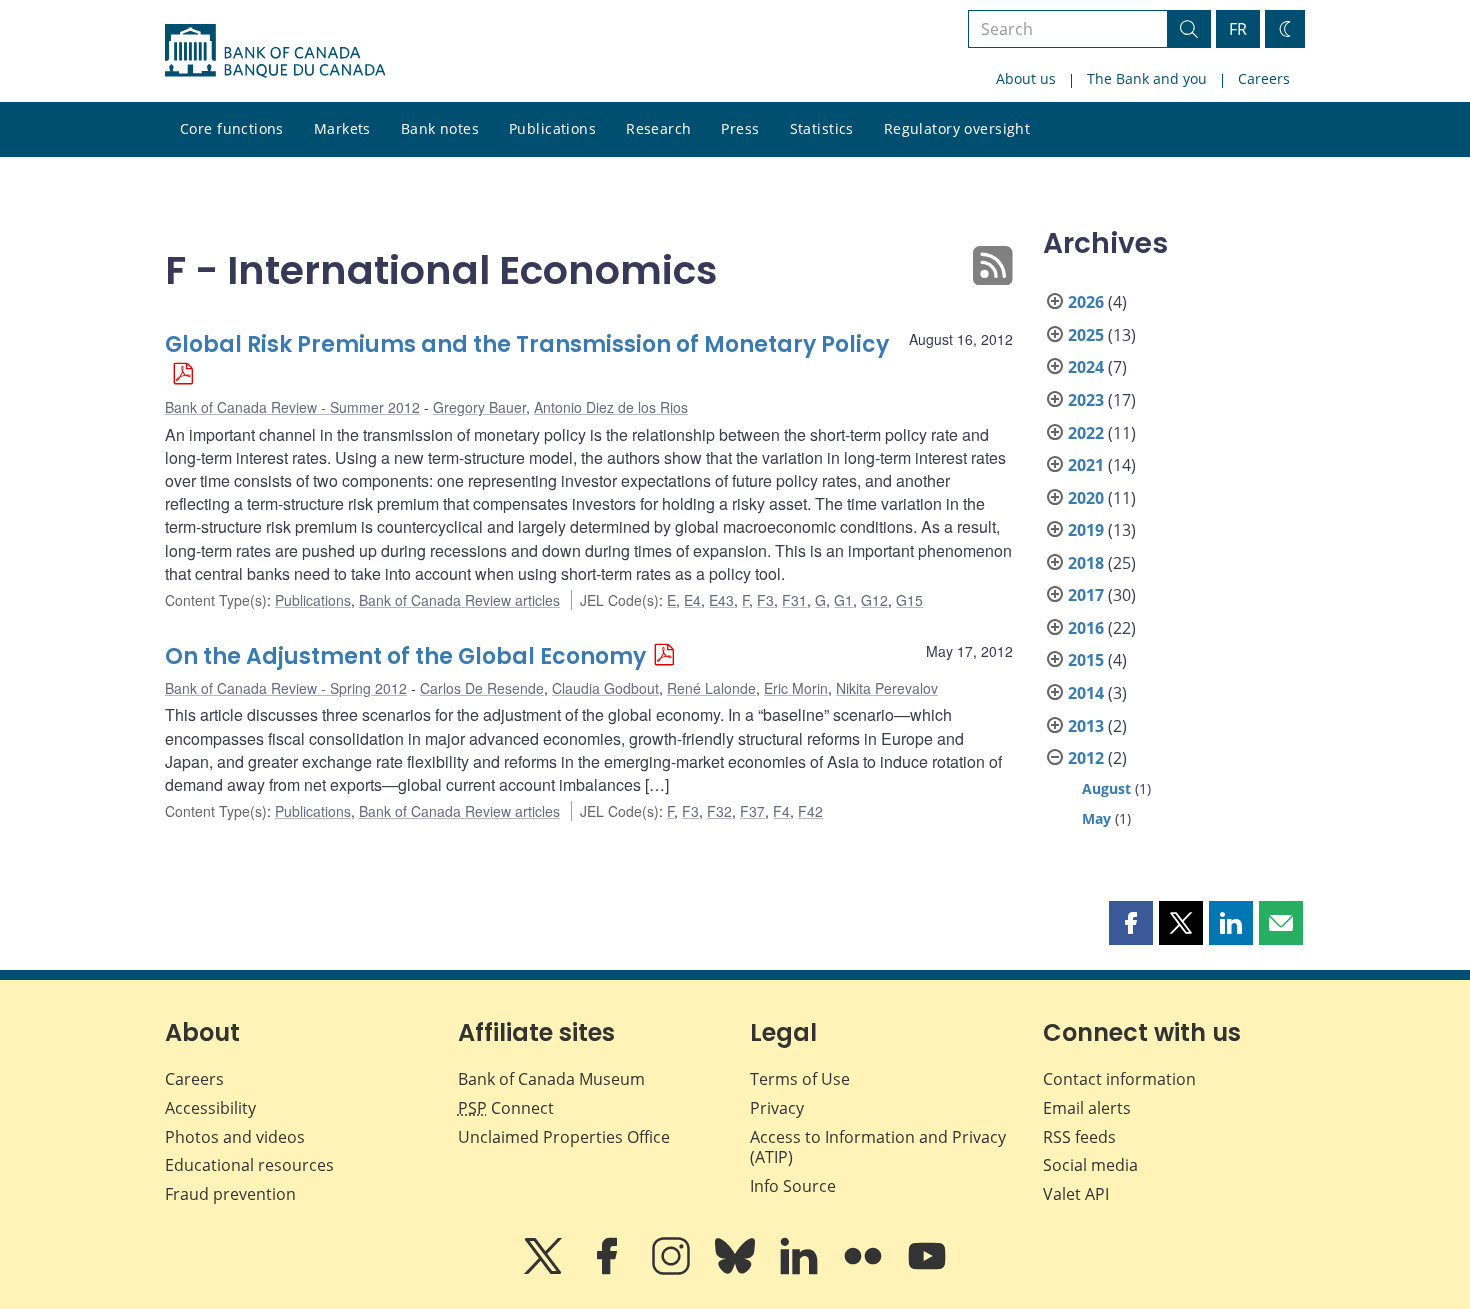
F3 (765, 600)
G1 (843, 600)
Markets (342, 128)
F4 (781, 811)
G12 (874, 600)
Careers (1264, 78)
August (1106, 788)
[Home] (275, 51)
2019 (1086, 530)
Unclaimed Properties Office (564, 1137)
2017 (1086, 595)
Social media (1090, 1165)
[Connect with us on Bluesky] (737, 1270)
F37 (752, 811)
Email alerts (1087, 1108)
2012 (1086, 758)
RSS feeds (1079, 1137)
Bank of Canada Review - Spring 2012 (286, 688)
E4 (692, 600)
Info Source (793, 1186)
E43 (721, 600)
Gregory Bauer (479, 407)
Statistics (822, 128)
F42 (810, 811)
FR (1238, 29)
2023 (1086, 400)
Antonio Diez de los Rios (611, 407)
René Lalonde (711, 688)
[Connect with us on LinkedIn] (801, 1270)
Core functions (232, 128)
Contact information (1119, 1079)
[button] (1131, 923)
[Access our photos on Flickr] (865, 1270)
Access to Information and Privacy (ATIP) (878, 1147)
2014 (1086, 693)
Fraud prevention (230, 1194)
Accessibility (210, 1108)
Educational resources (249, 1165)
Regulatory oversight (957, 128)
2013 (1086, 726)
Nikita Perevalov (887, 688)
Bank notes (440, 128)
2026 (1086, 302)
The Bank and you (1147, 78)
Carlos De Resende (482, 688)
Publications (552, 128)
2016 (1086, 628)
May (1096, 818)
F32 (719, 811)
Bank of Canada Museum (551, 1079)
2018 (1086, 563)
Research (658, 128)
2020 (1086, 498)
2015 (1086, 660)
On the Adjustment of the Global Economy (405, 656)
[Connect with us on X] (545, 1270)
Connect (506, 1108)
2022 (1086, 433)
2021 (1086, 465)
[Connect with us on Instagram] (673, 1270)
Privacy (777, 1108)
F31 (794, 600)
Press (740, 128)
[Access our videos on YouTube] (927, 1270)
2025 (1086, 335)
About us (1026, 78)
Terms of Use (800, 1079)
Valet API (1076, 1194)
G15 (909, 600)
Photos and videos (235, 1137)
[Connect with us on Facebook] (609, 1270)
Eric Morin (796, 688)
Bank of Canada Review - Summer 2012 (292, 407)
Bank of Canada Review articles (459, 600)
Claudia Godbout (605, 688)
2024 (1086, 367)
